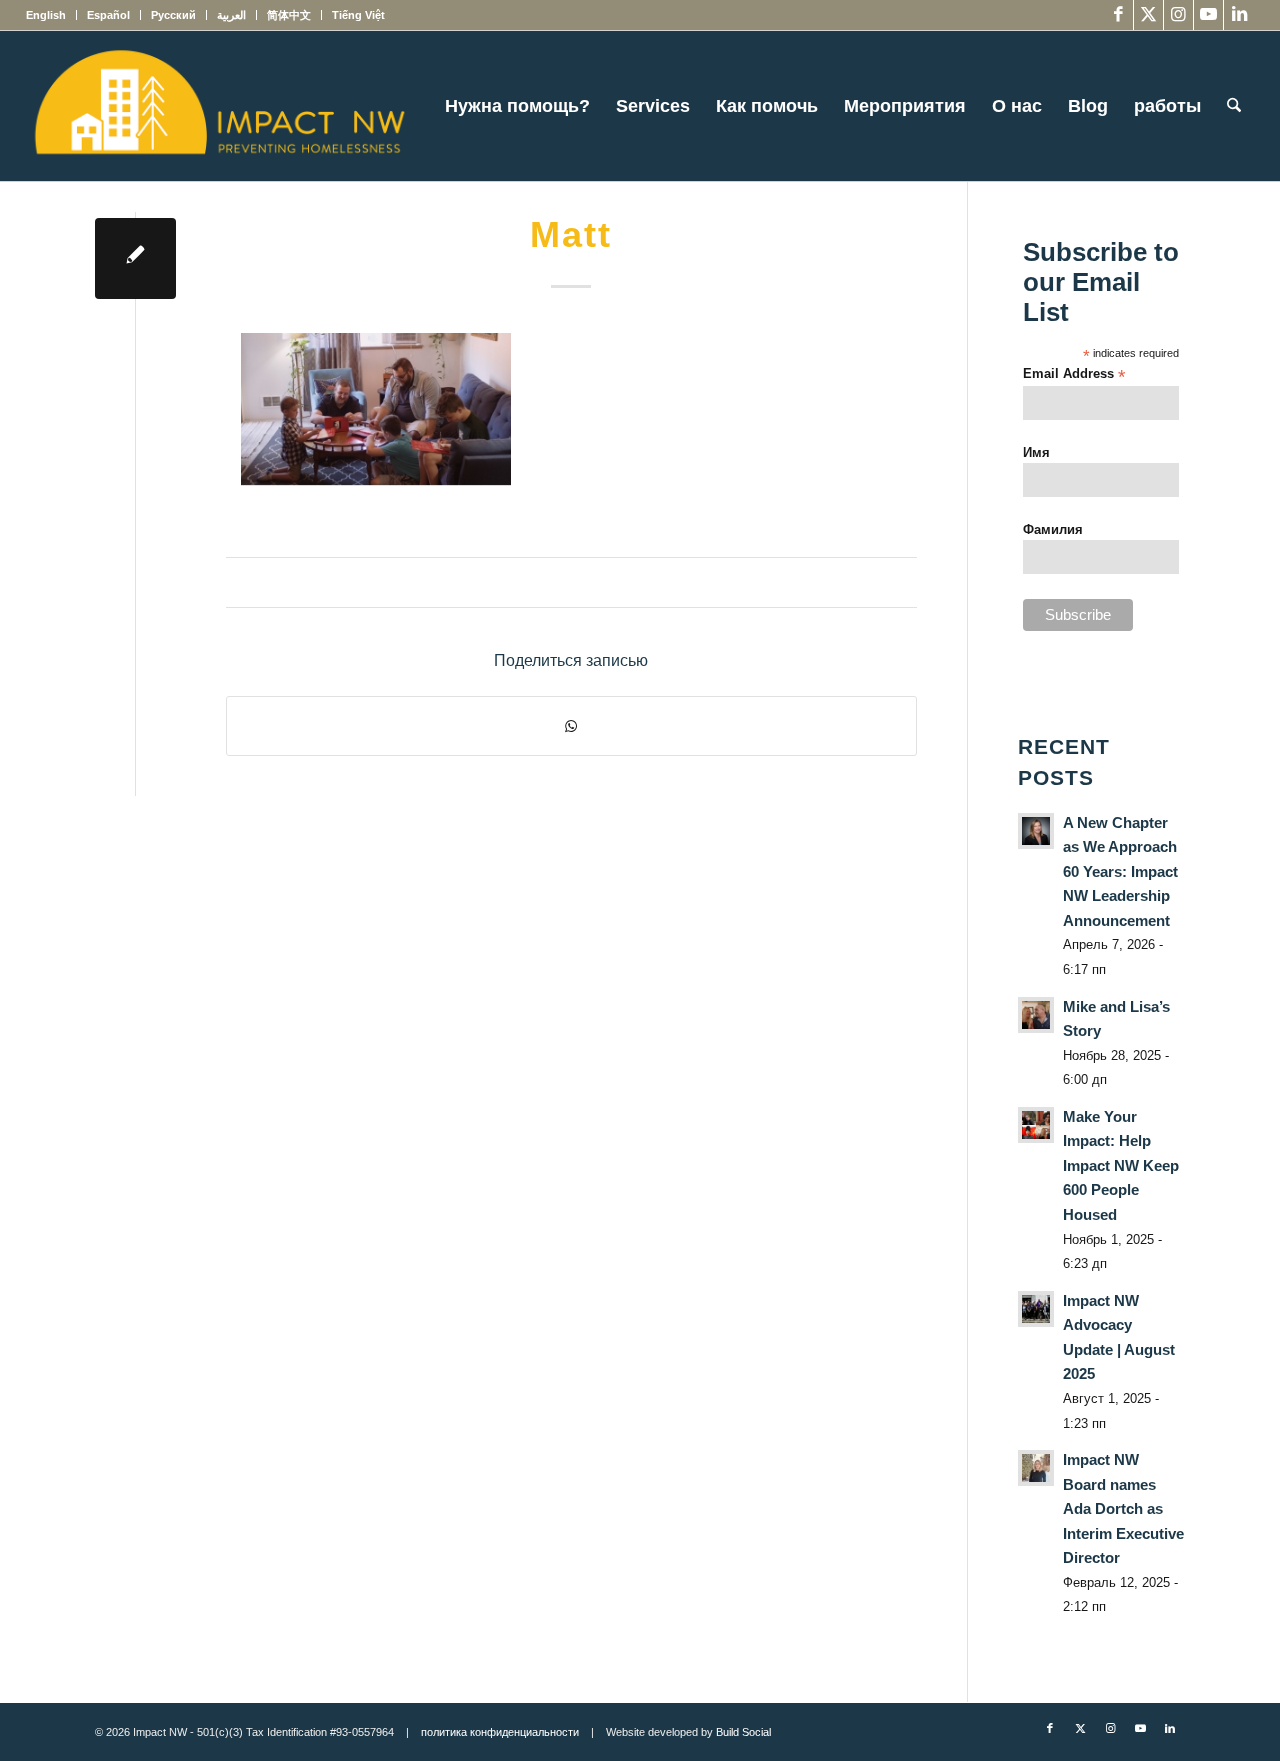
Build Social (743, 1732)
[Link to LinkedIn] (1239, 15)
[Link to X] (1148, 15)
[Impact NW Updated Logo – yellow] (219, 106)
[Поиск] (1234, 106)
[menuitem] (51, 15)
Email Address (1074, 374)
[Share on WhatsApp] (571, 726)
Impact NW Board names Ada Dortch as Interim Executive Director (1123, 1508)
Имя (1036, 452)
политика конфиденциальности (500, 1732)
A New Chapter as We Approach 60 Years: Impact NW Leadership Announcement (1120, 871)
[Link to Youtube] (1208, 15)
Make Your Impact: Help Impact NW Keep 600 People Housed (1121, 1165)
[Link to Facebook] (1118, 15)
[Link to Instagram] (1178, 15)
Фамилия (1053, 529)
